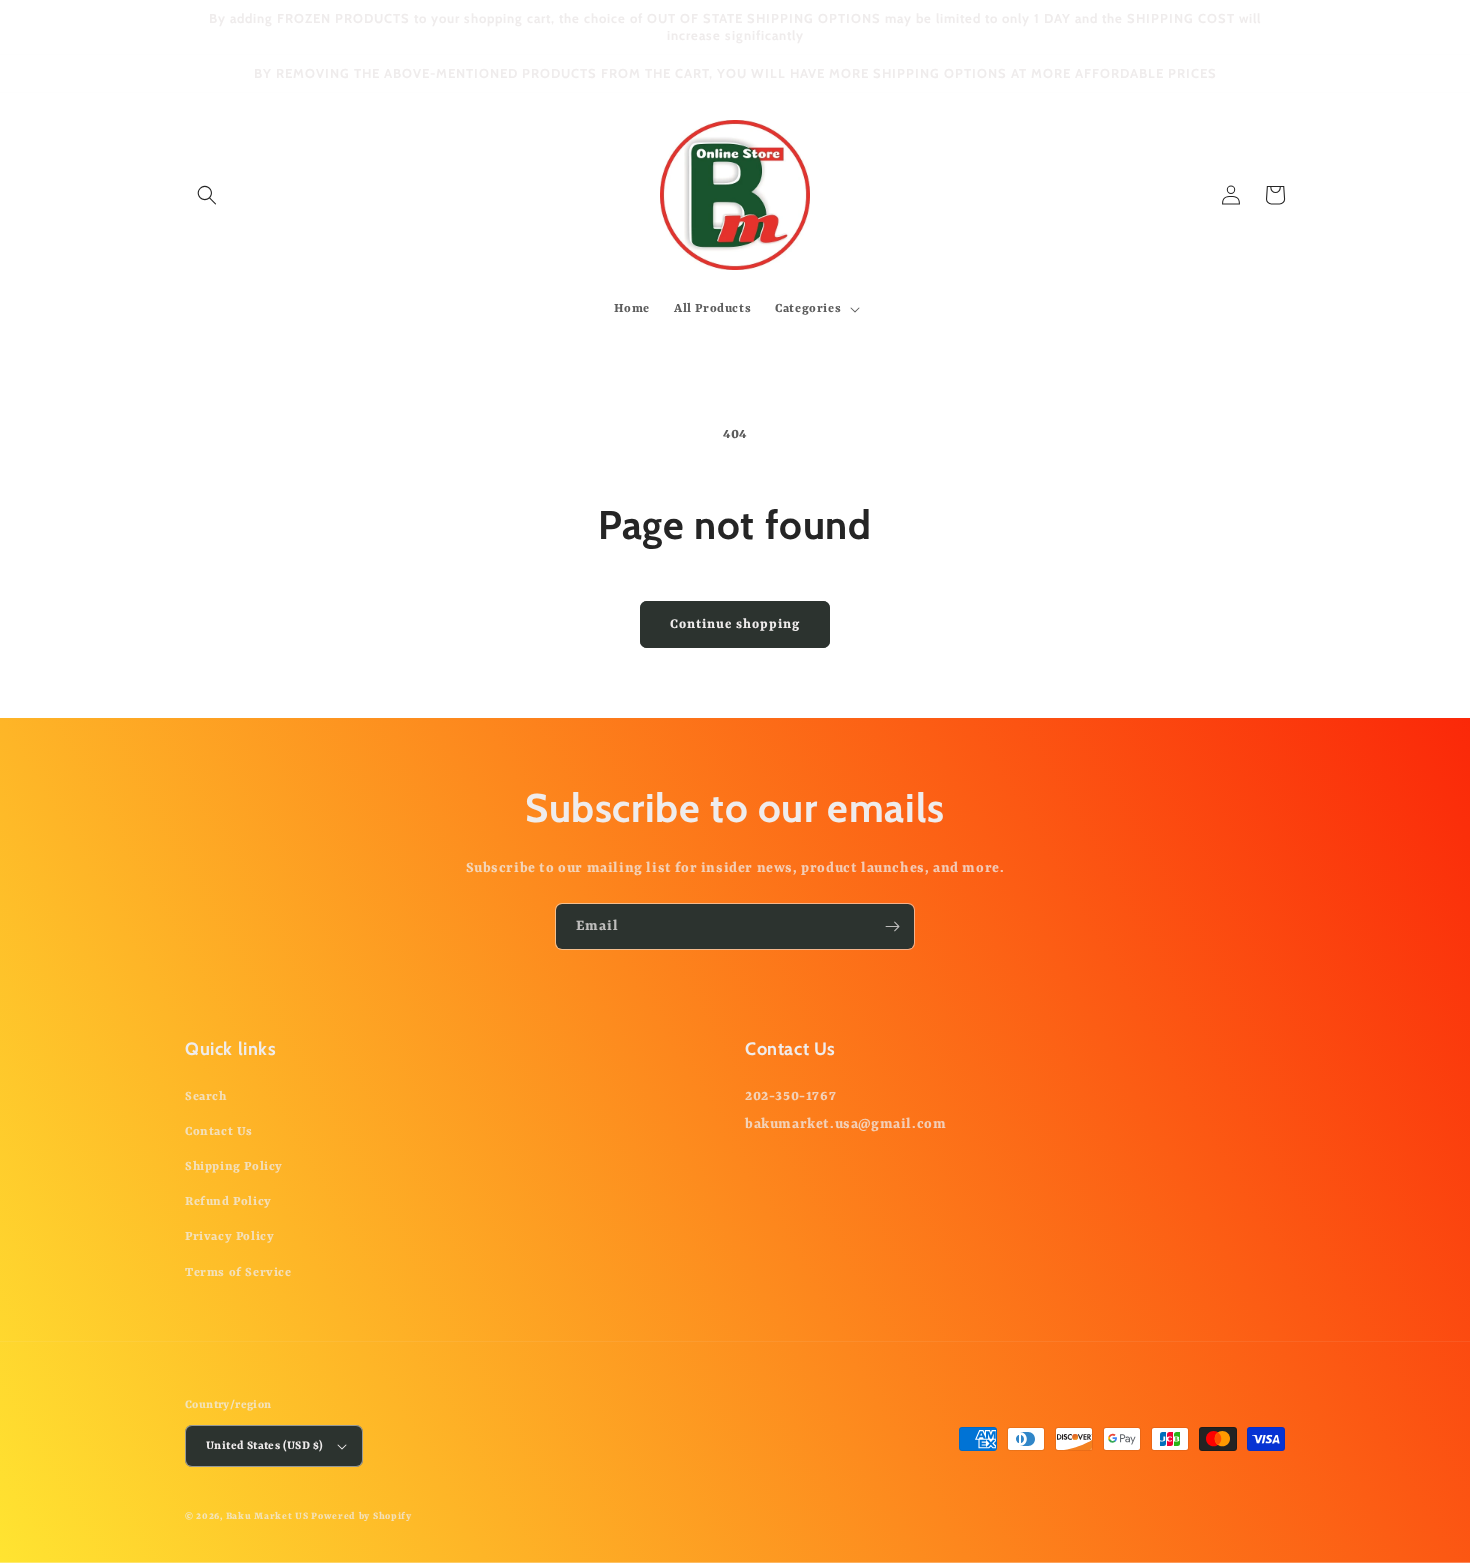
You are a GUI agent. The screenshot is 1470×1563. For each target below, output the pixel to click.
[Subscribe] (892, 926)
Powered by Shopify (361, 1516)
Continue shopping (735, 624)
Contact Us (219, 1132)
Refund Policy (228, 1202)
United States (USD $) (264, 1446)
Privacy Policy (229, 1237)
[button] (207, 195)
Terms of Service (238, 1273)
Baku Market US (267, 1516)
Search (206, 1097)
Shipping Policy (234, 1167)
